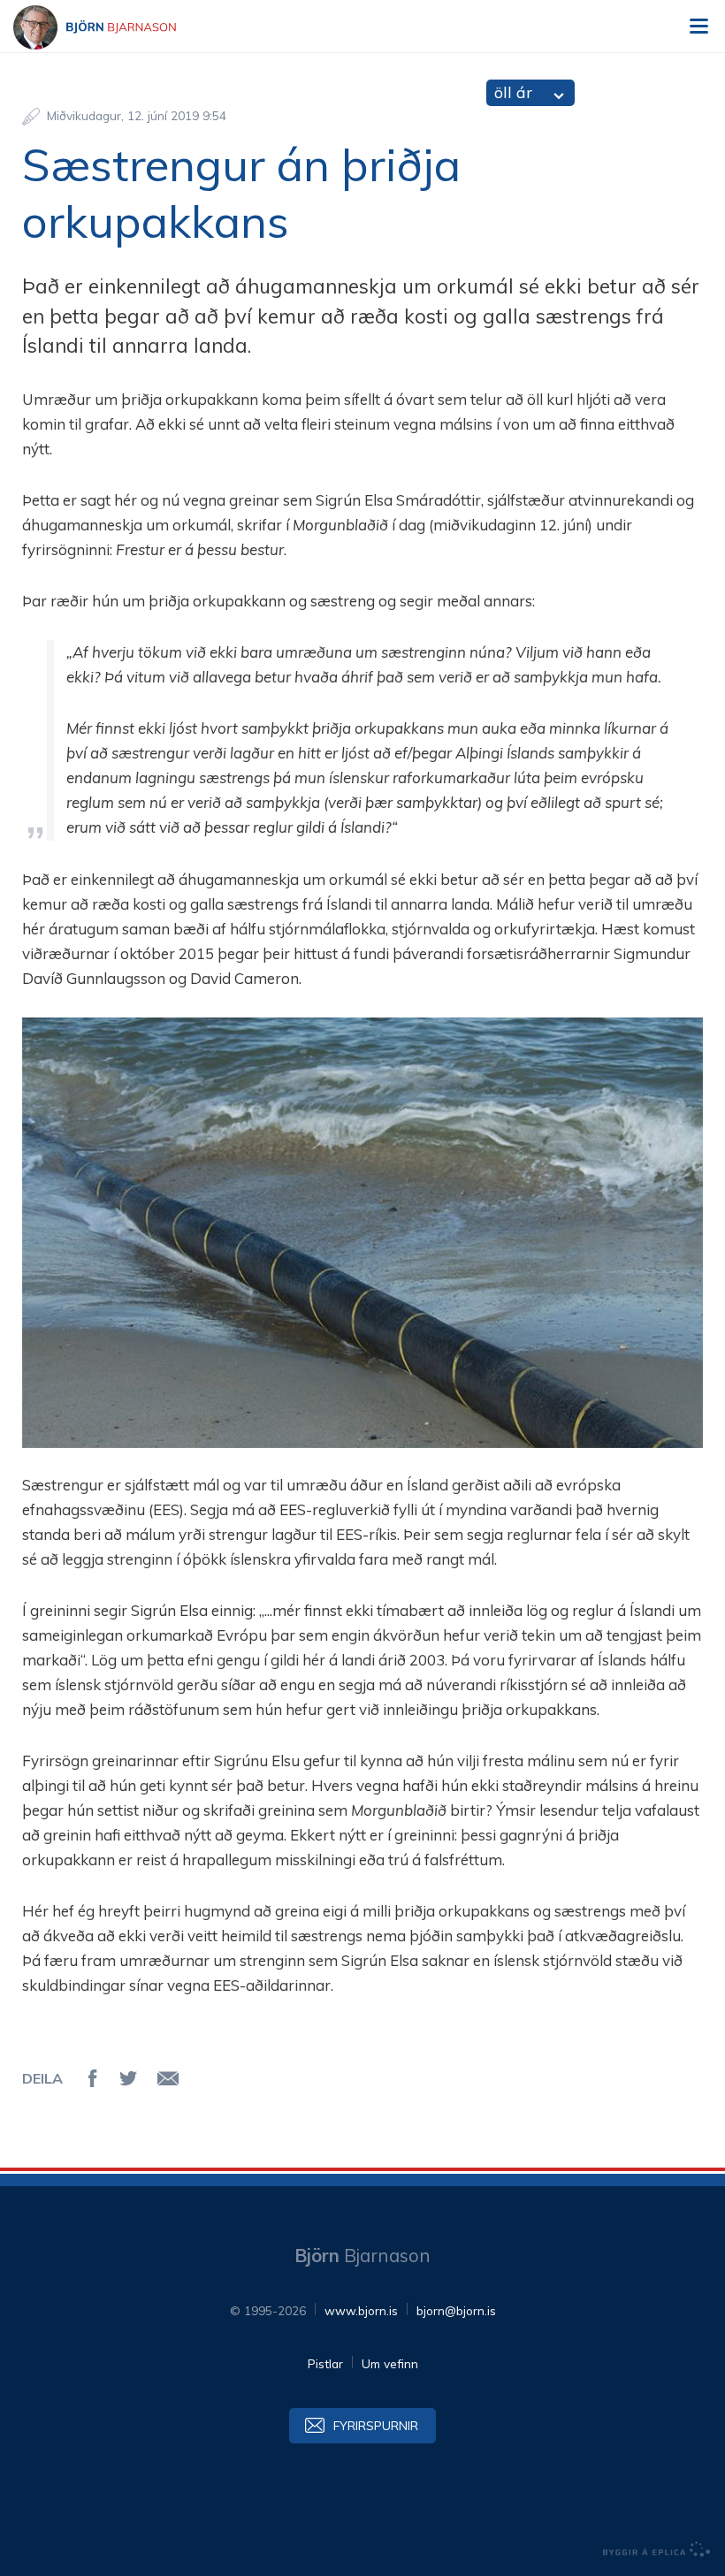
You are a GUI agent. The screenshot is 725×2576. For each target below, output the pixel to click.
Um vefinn (390, 2363)
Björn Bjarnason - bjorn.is (111, 27)
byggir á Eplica (657, 2549)
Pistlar (325, 2363)
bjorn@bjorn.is (456, 2310)
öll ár (513, 92)
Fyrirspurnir (376, 2425)
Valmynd (698, 27)
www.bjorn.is (361, 2310)
